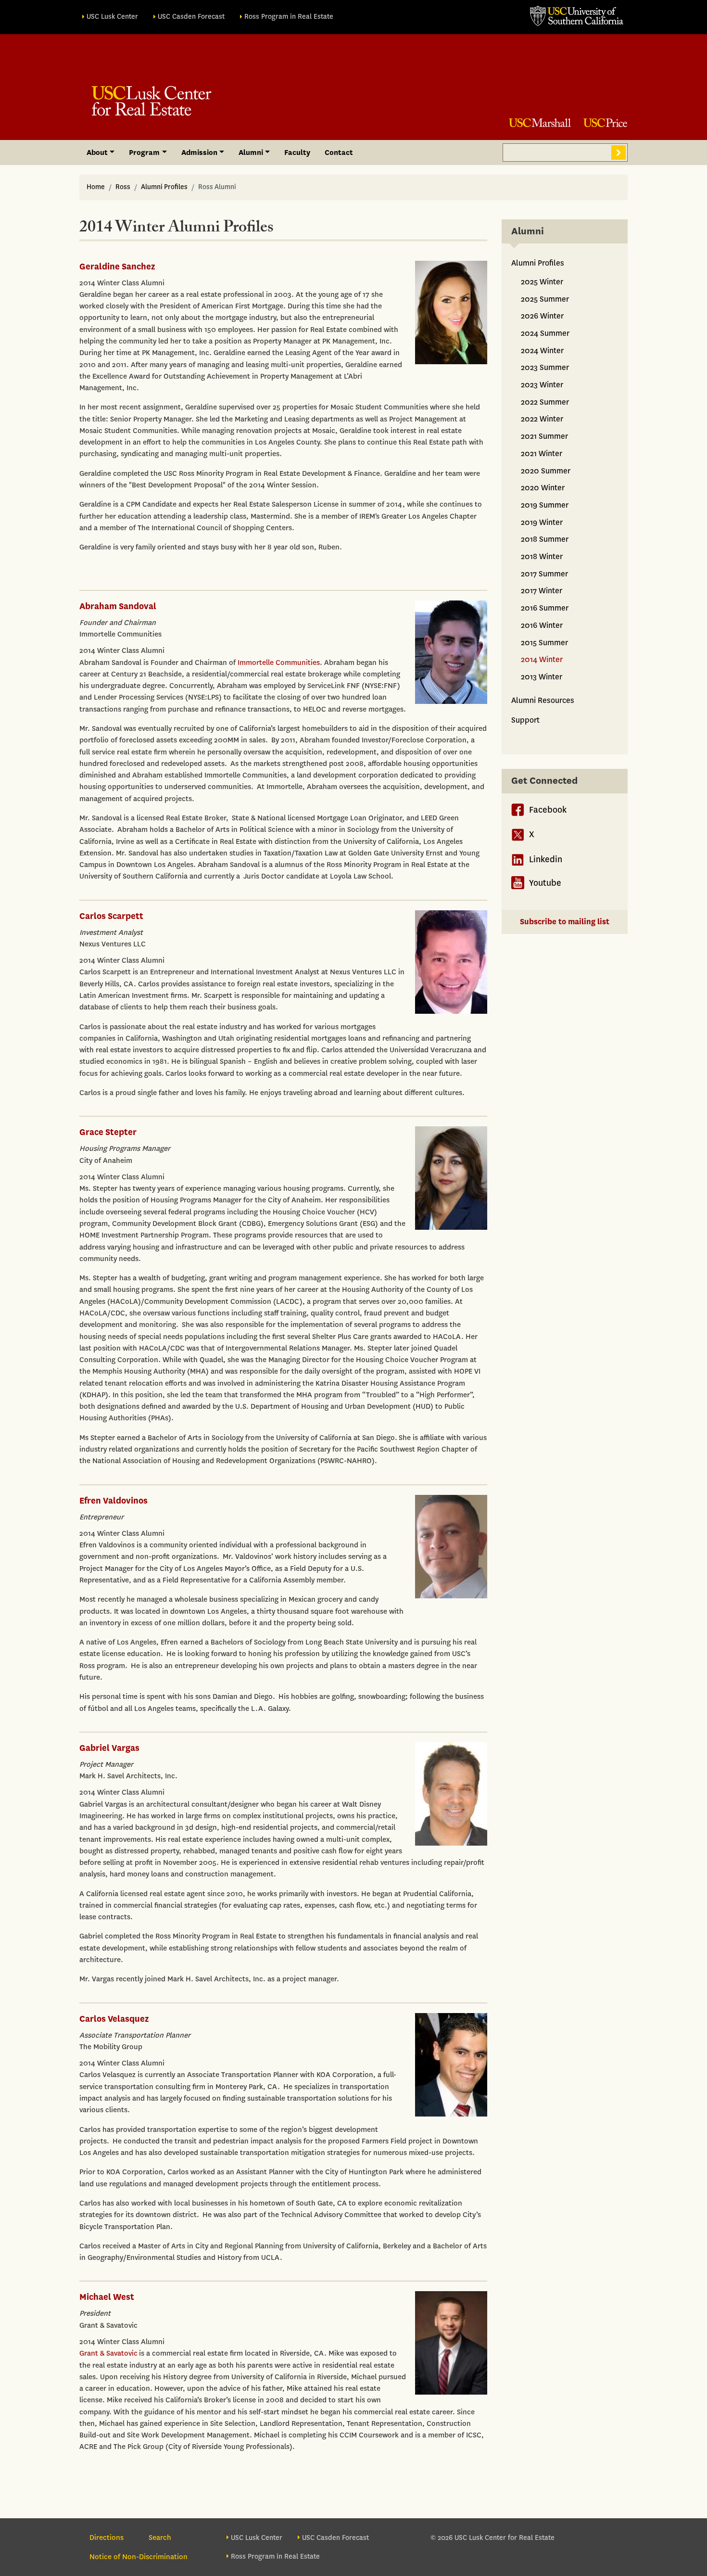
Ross (123, 187)
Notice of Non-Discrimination (139, 2557)
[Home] (151, 101)
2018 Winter (542, 556)
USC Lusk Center (112, 17)
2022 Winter (542, 419)
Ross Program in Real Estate (289, 17)
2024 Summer (545, 333)
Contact (339, 153)
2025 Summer (545, 299)
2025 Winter (542, 282)
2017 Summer (544, 574)
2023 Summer (545, 367)
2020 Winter (543, 488)
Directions (107, 2538)
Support (525, 720)
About (97, 153)
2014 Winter (542, 659)
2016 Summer (545, 608)
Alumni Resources (543, 700)
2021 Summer (544, 436)
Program (144, 153)
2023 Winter (542, 385)
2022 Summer (545, 402)
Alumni (251, 153)
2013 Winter (542, 677)
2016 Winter (542, 625)
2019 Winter (542, 522)
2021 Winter (542, 453)
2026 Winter (542, 316)
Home (96, 187)
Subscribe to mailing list (565, 922)
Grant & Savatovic (108, 2353)
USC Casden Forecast (191, 17)
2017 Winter (542, 591)
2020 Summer (546, 471)
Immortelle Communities (279, 663)
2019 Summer (545, 505)
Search (619, 153)
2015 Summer (544, 643)
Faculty (297, 153)
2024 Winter (542, 351)
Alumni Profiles (164, 187)
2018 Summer (545, 539)
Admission (199, 153)
